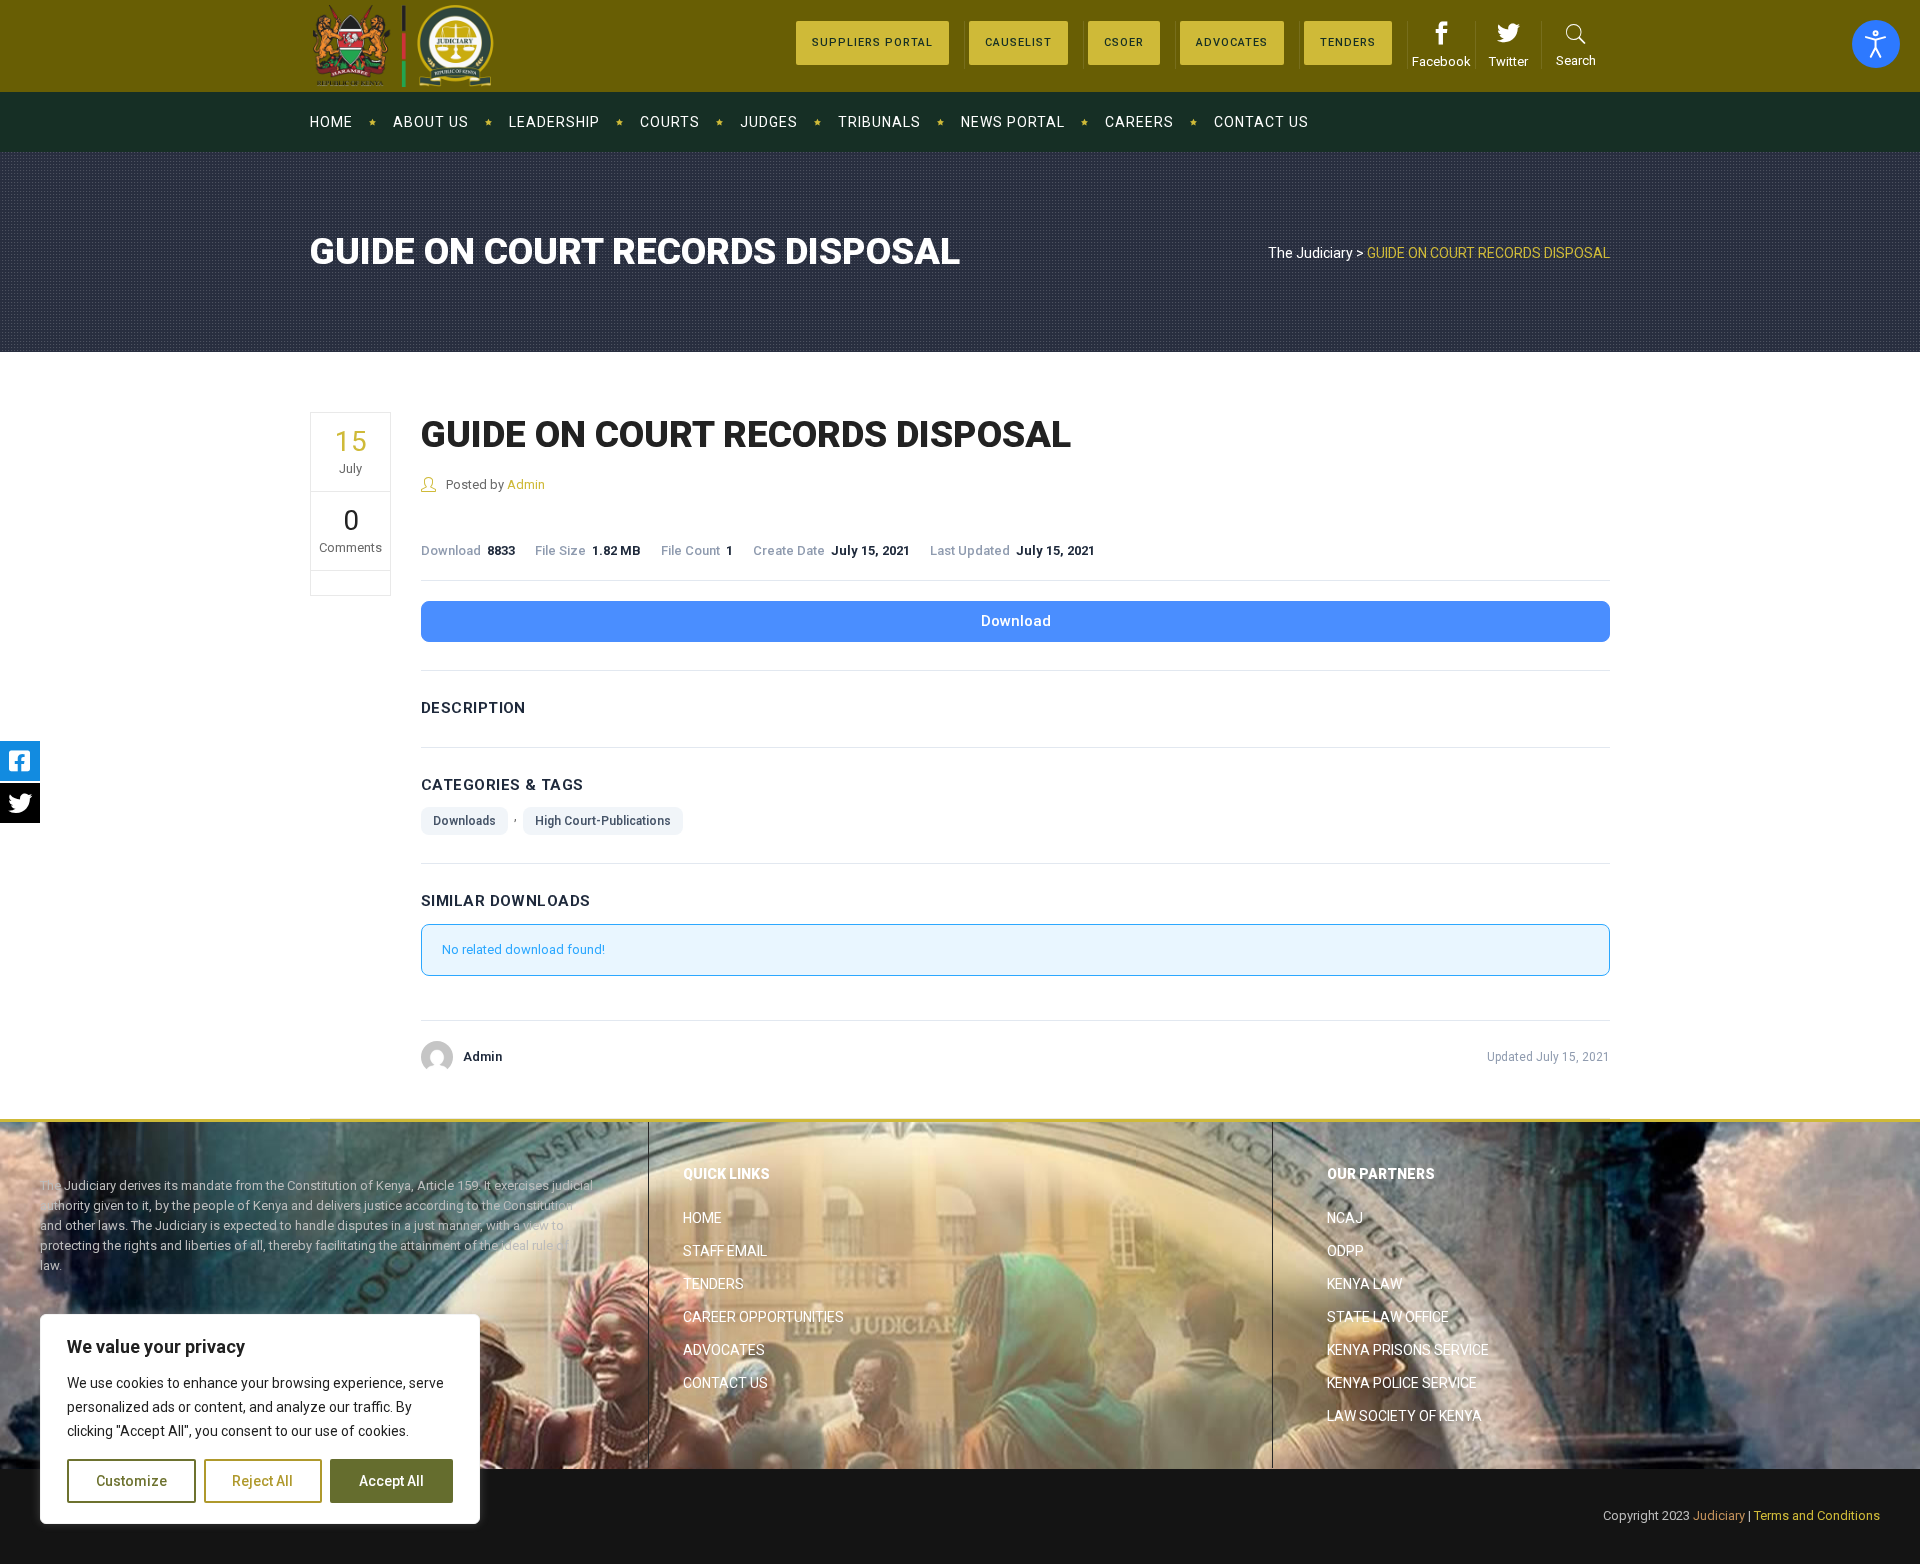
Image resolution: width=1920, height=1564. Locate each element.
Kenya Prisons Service (1408, 1350)
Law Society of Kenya (1404, 1416)
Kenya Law (1364, 1284)
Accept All (391, 1481)
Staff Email (725, 1251)
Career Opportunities (763, 1317)
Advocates (724, 1350)
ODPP (1345, 1251)
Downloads (464, 821)
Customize (131, 1481)
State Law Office (1388, 1317)
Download (1016, 621)
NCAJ (1345, 1218)
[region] (260, 1419)
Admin (526, 484)
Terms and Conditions (1817, 1515)
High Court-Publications (603, 821)
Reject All (262, 1481)
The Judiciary (1310, 253)
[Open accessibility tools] (1876, 44)
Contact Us (725, 1383)
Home (702, 1218)
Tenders (713, 1284)
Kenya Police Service (1402, 1383)
